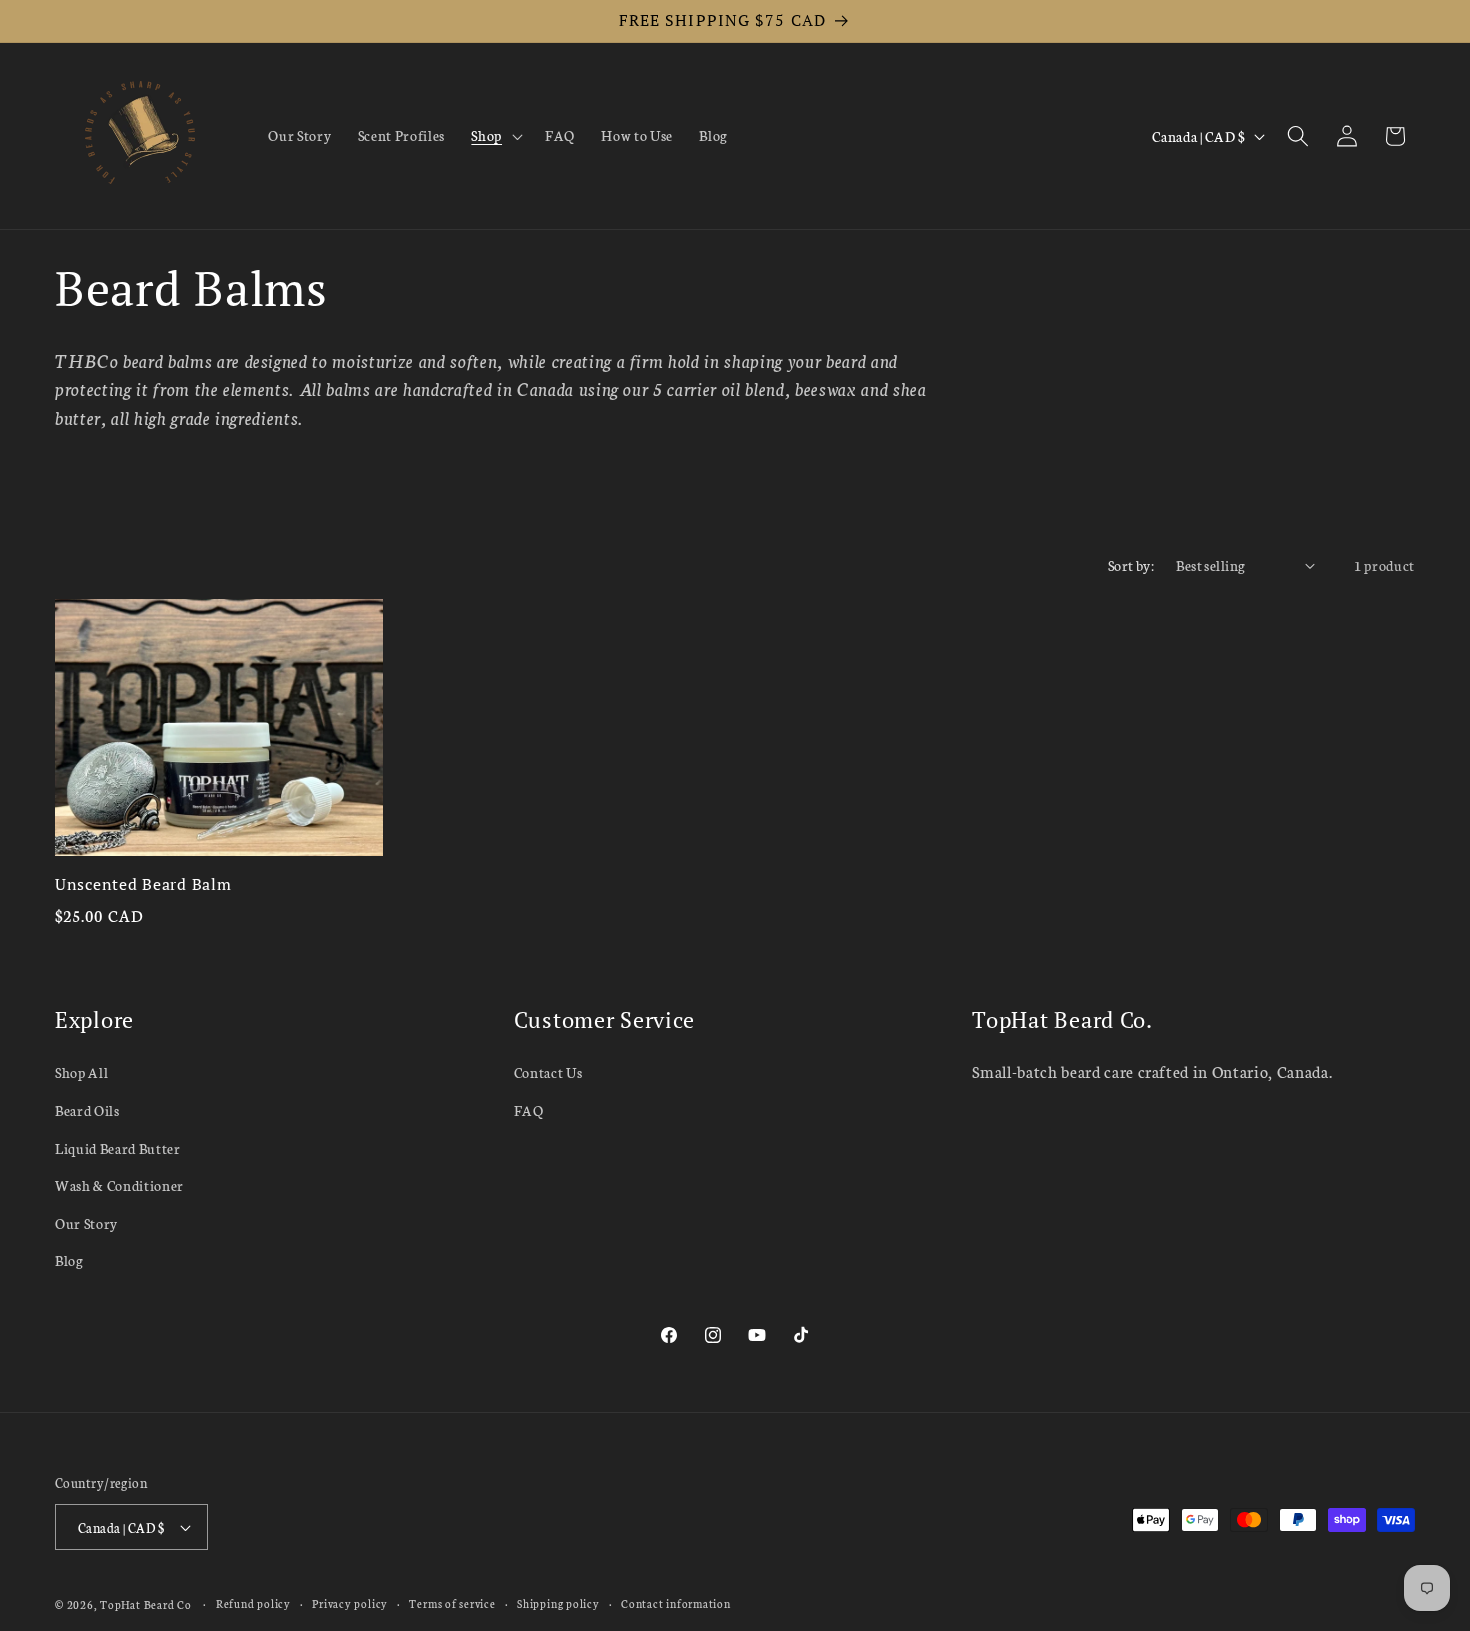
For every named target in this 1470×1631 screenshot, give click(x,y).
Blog (69, 1261)
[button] (495, 136)
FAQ (529, 1110)
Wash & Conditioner (119, 1186)
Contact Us (548, 1073)
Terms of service (452, 1603)
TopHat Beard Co (146, 1604)
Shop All (81, 1073)
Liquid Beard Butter (118, 1148)
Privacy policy (350, 1603)
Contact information (676, 1603)
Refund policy (253, 1603)
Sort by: (1131, 565)
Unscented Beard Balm (143, 884)
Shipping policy (558, 1603)
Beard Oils (87, 1110)
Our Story (86, 1223)
